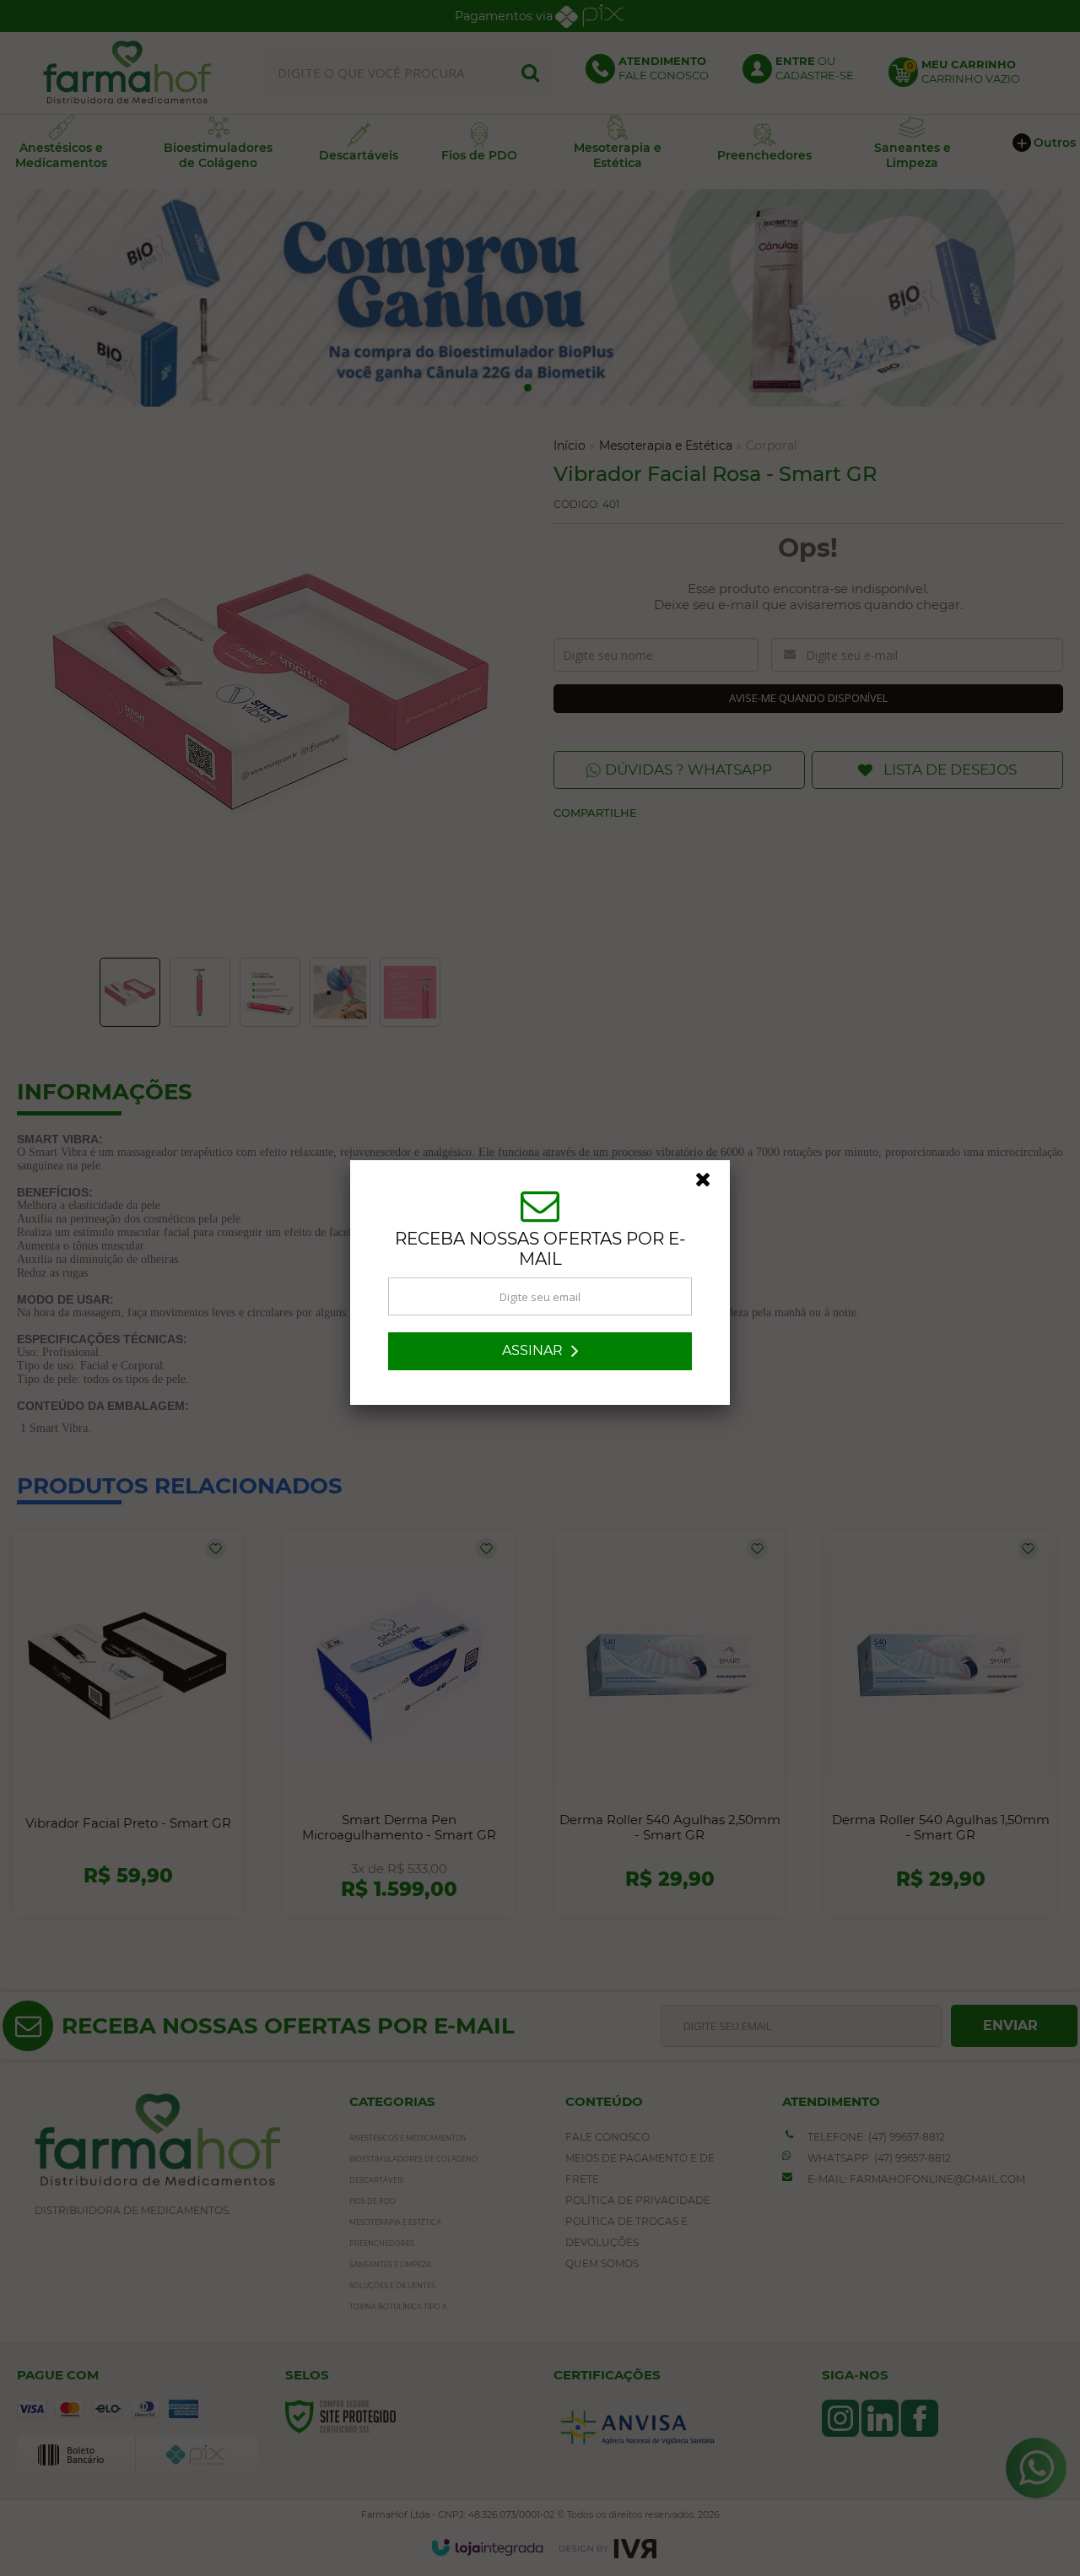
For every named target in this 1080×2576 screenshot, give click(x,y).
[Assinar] (540, 1356)
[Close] (710, 1189)
